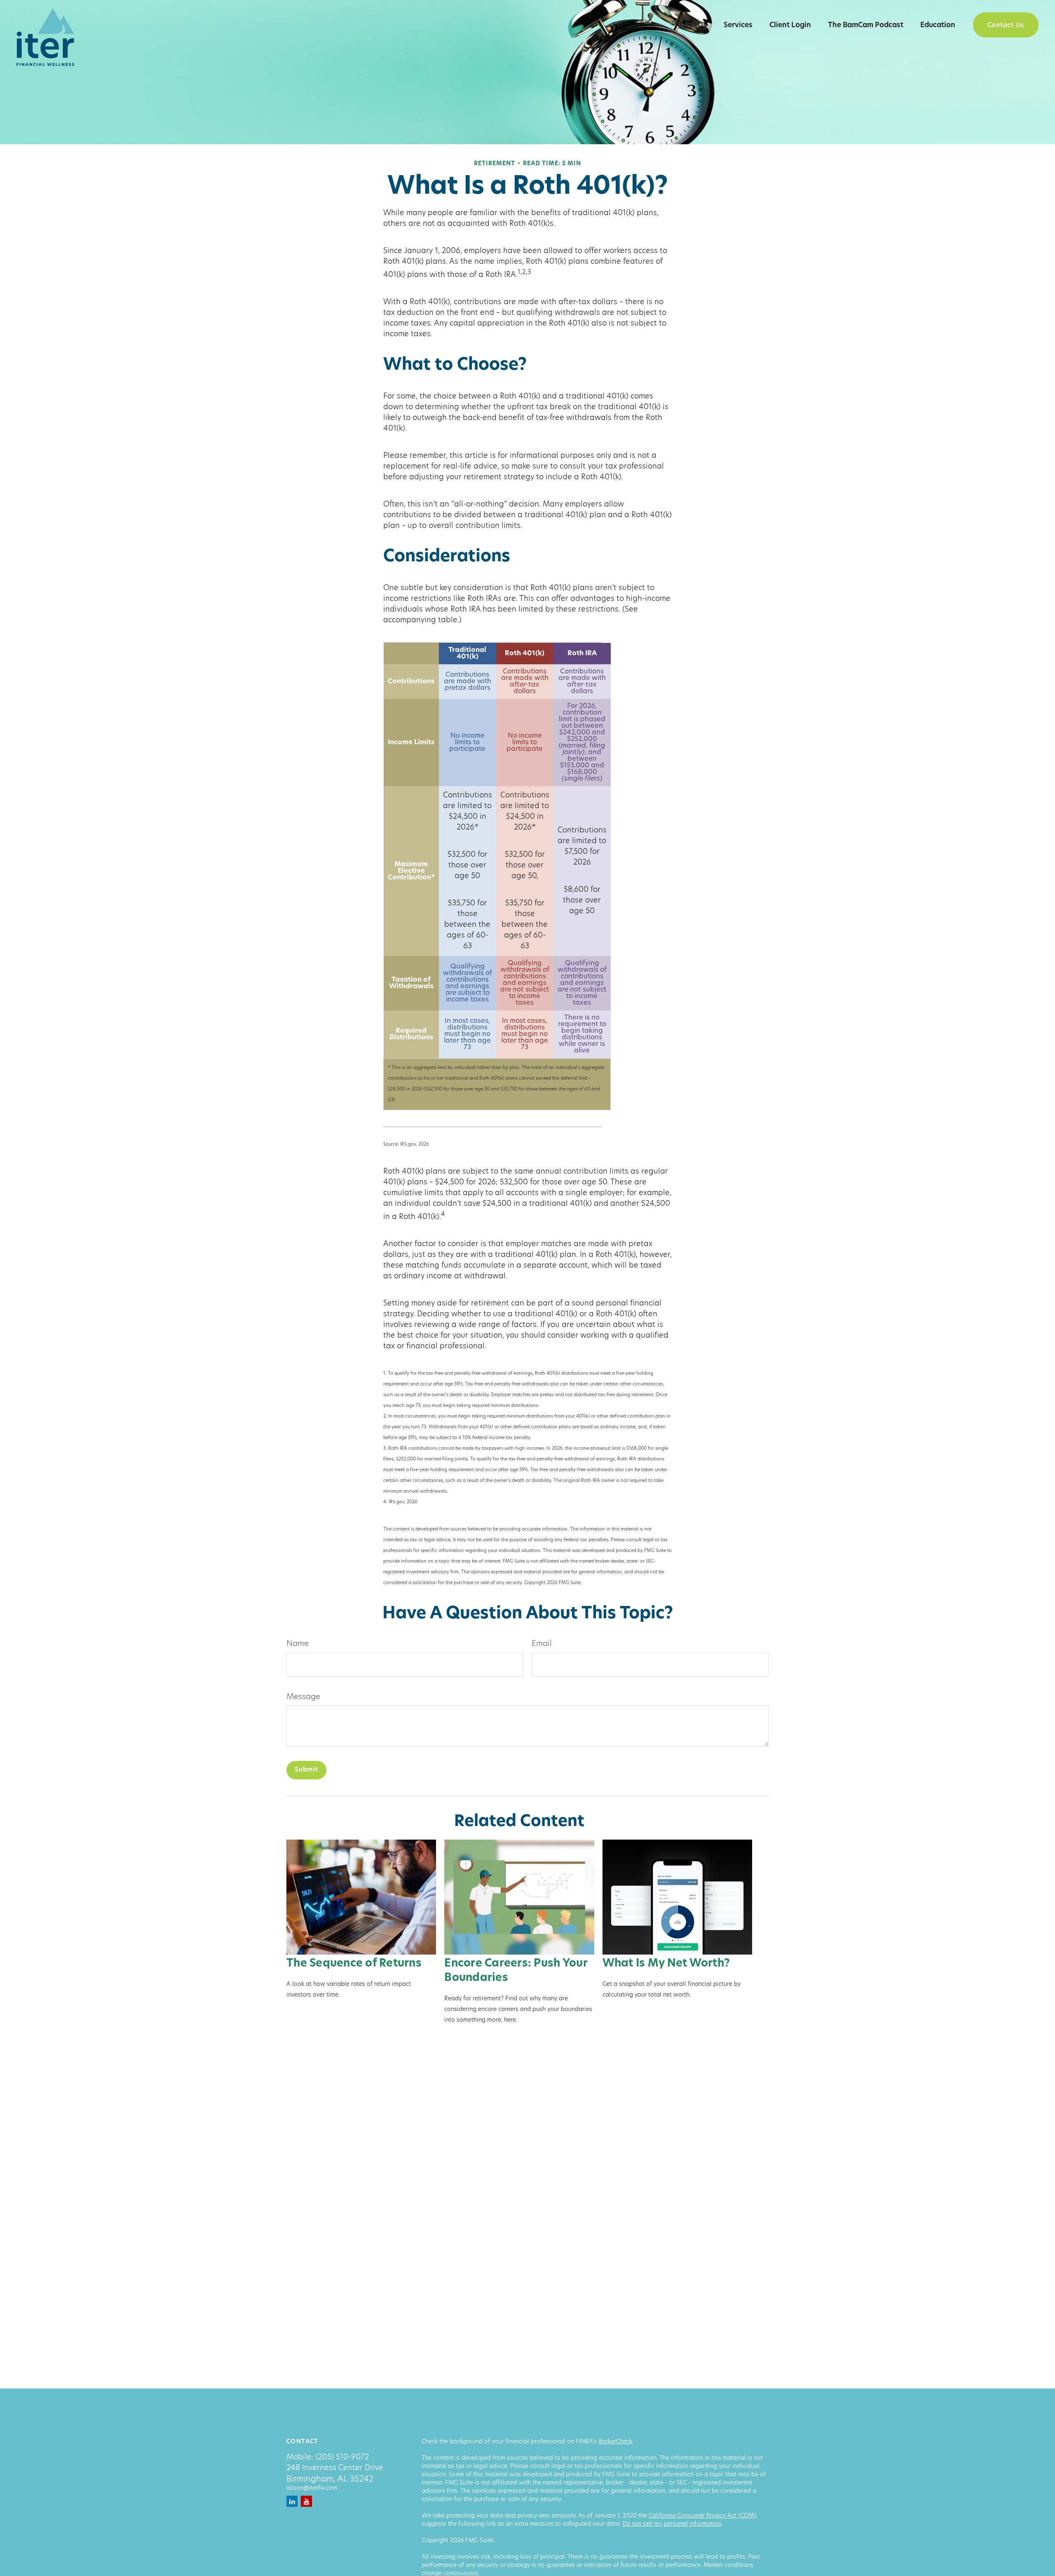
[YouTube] (306, 2501)
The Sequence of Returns (354, 1964)
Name (298, 1644)
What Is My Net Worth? (666, 1964)
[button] (691, 25)
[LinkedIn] (292, 2501)
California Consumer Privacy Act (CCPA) (703, 2516)
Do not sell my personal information (672, 2524)
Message (303, 1697)
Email (542, 1644)
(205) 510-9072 (342, 2458)
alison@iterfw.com (312, 2488)
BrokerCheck (615, 2442)
